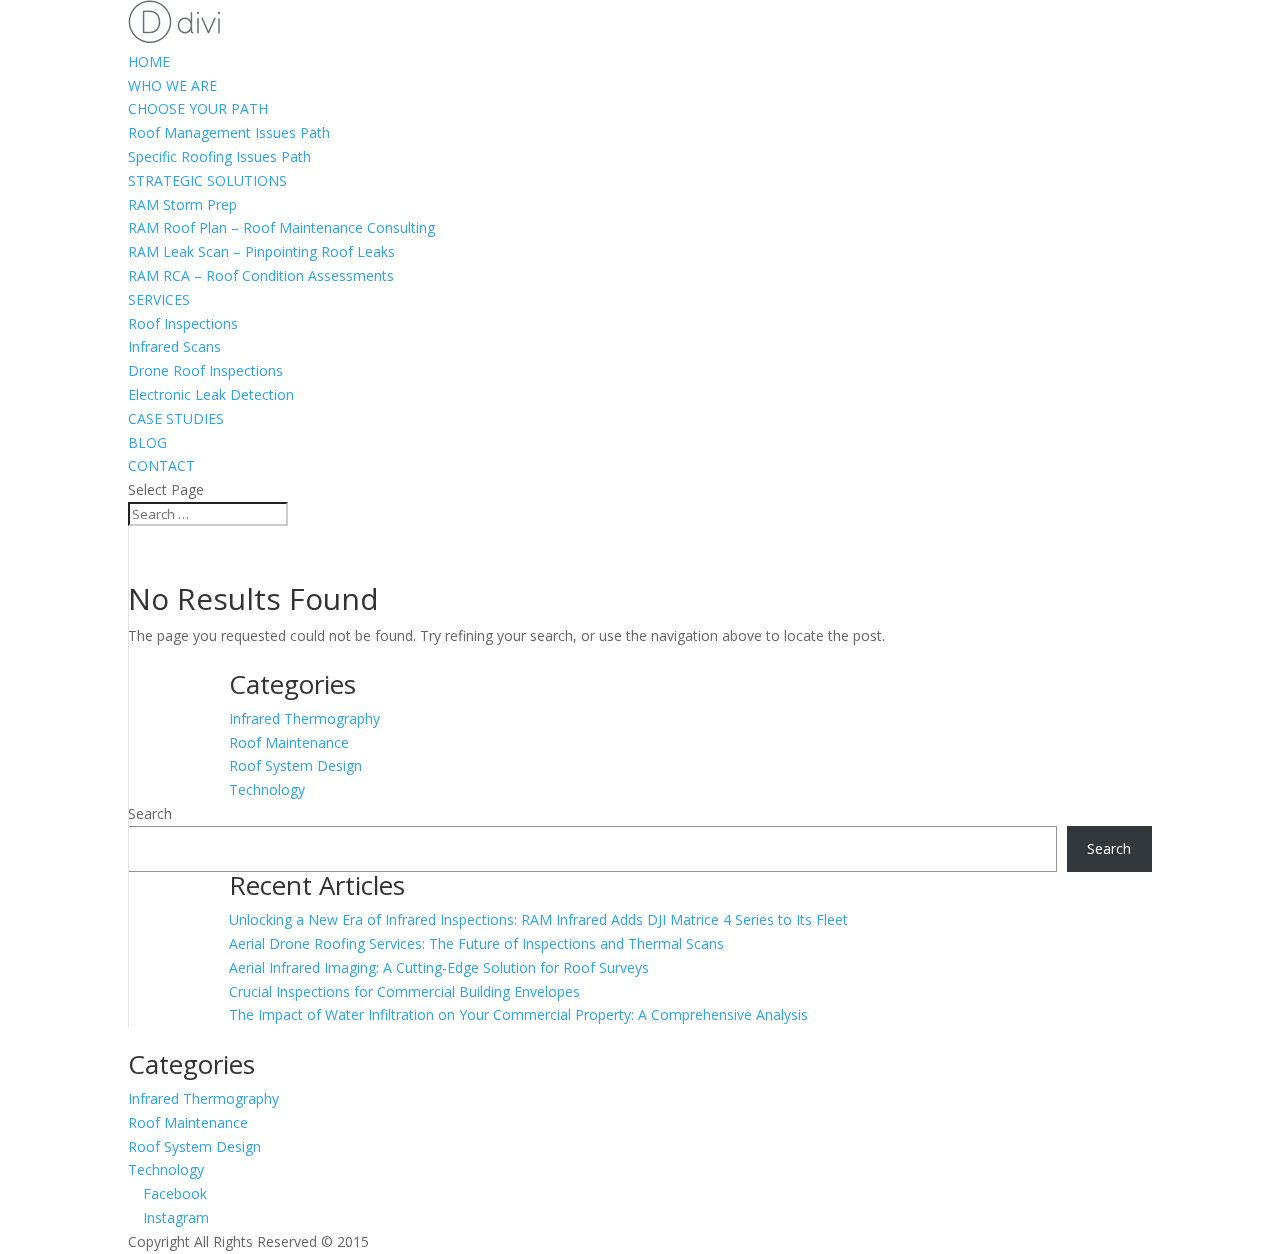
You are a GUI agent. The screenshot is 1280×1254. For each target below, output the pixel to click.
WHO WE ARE (172, 85)
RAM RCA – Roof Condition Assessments (261, 275)
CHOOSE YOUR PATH (198, 108)
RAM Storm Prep (182, 204)
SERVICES (159, 299)
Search (150, 813)
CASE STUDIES (176, 418)
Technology (267, 789)
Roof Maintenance (289, 742)
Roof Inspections (183, 323)
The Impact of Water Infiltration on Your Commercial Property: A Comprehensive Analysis (518, 1014)
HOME (149, 61)
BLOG (147, 442)
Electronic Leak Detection (211, 394)
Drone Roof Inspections (205, 370)
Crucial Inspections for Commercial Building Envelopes (404, 991)
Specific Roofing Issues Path (219, 156)
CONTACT (161, 465)
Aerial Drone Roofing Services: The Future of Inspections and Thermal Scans (476, 943)
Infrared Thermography (304, 718)
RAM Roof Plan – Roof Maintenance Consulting (281, 227)
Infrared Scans (174, 346)
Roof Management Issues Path (229, 132)
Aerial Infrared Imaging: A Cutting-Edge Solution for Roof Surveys (439, 967)
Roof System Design (295, 765)
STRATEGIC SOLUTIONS (207, 180)
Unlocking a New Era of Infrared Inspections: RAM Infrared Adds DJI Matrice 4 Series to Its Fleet (538, 919)
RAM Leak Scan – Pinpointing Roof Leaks (261, 251)
